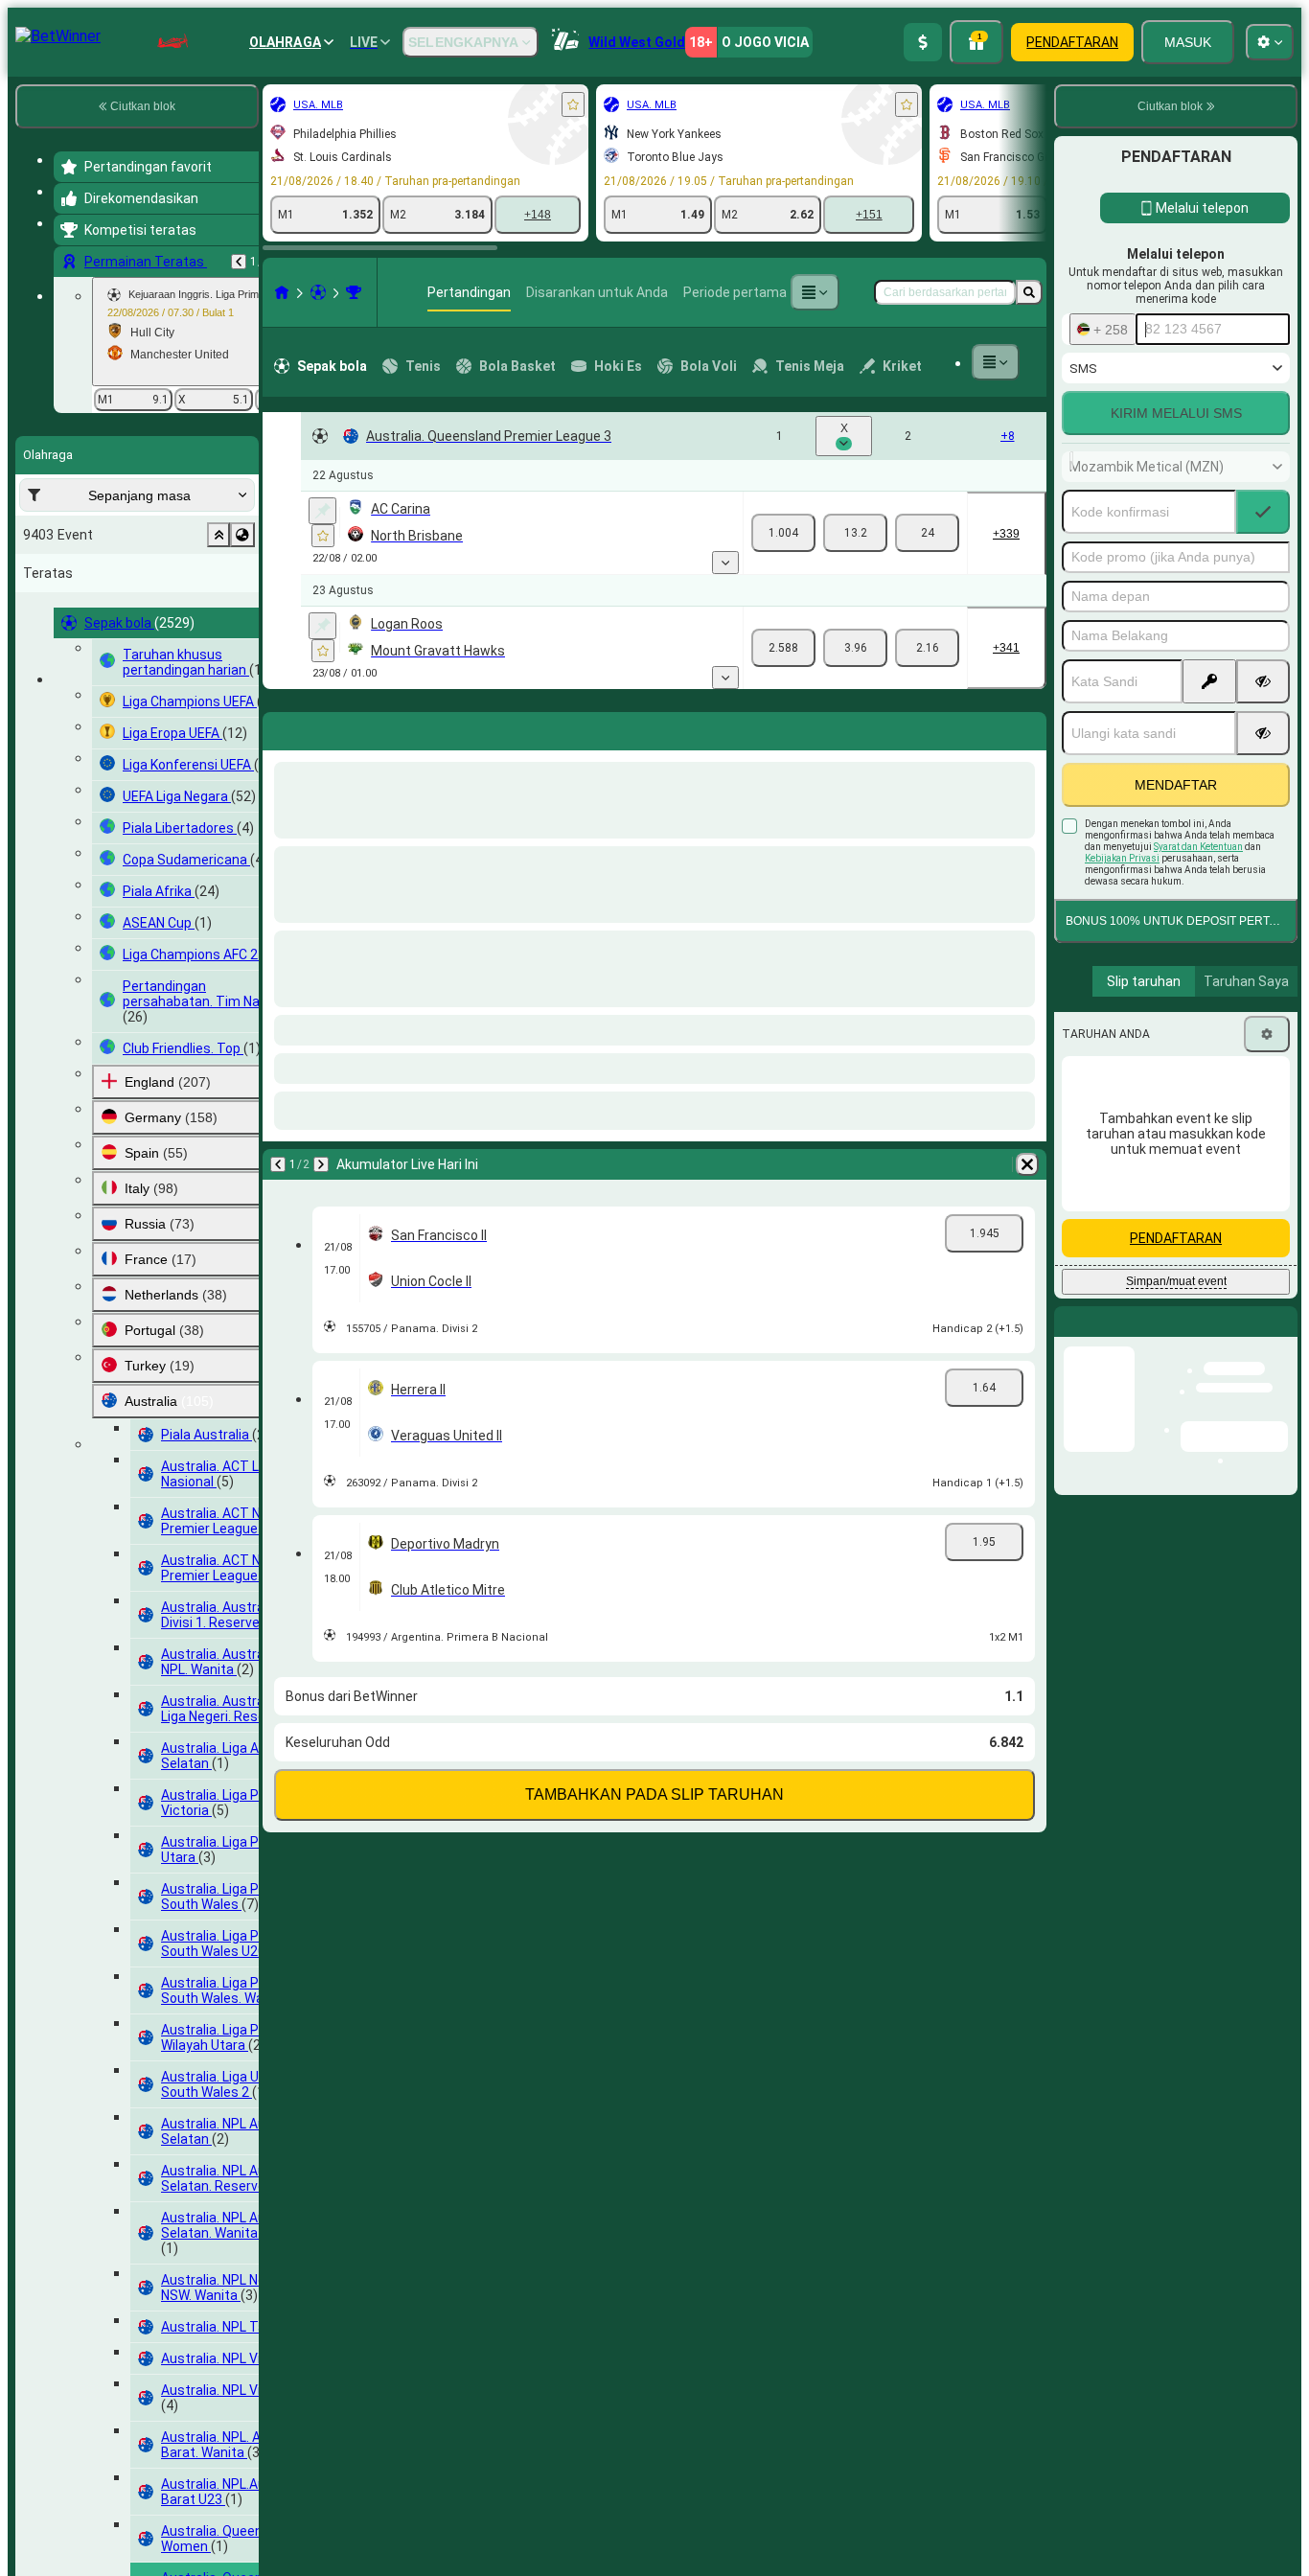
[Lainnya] (815, 292)
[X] (855, 533)
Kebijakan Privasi (1122, 858)
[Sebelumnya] (239, 262)
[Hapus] (1027, 727)
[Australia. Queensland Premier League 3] (354, 292)
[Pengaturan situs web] (1270, 42)
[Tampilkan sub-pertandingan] (725, 563)
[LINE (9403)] (282, 292)
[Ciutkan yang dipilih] (218, 535)
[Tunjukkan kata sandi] (1263, 681)
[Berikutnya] (328, 727)
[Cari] (1029, 292)
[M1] (783, 533)
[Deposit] (923, 42)
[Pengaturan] (1267, 1034)
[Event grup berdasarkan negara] (242, 535)
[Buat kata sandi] (1209, 681)
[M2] (927, 533)
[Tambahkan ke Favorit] (573, 104)
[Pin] (322, 511)
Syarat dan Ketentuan (1198, 847)
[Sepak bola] (318, 292)
